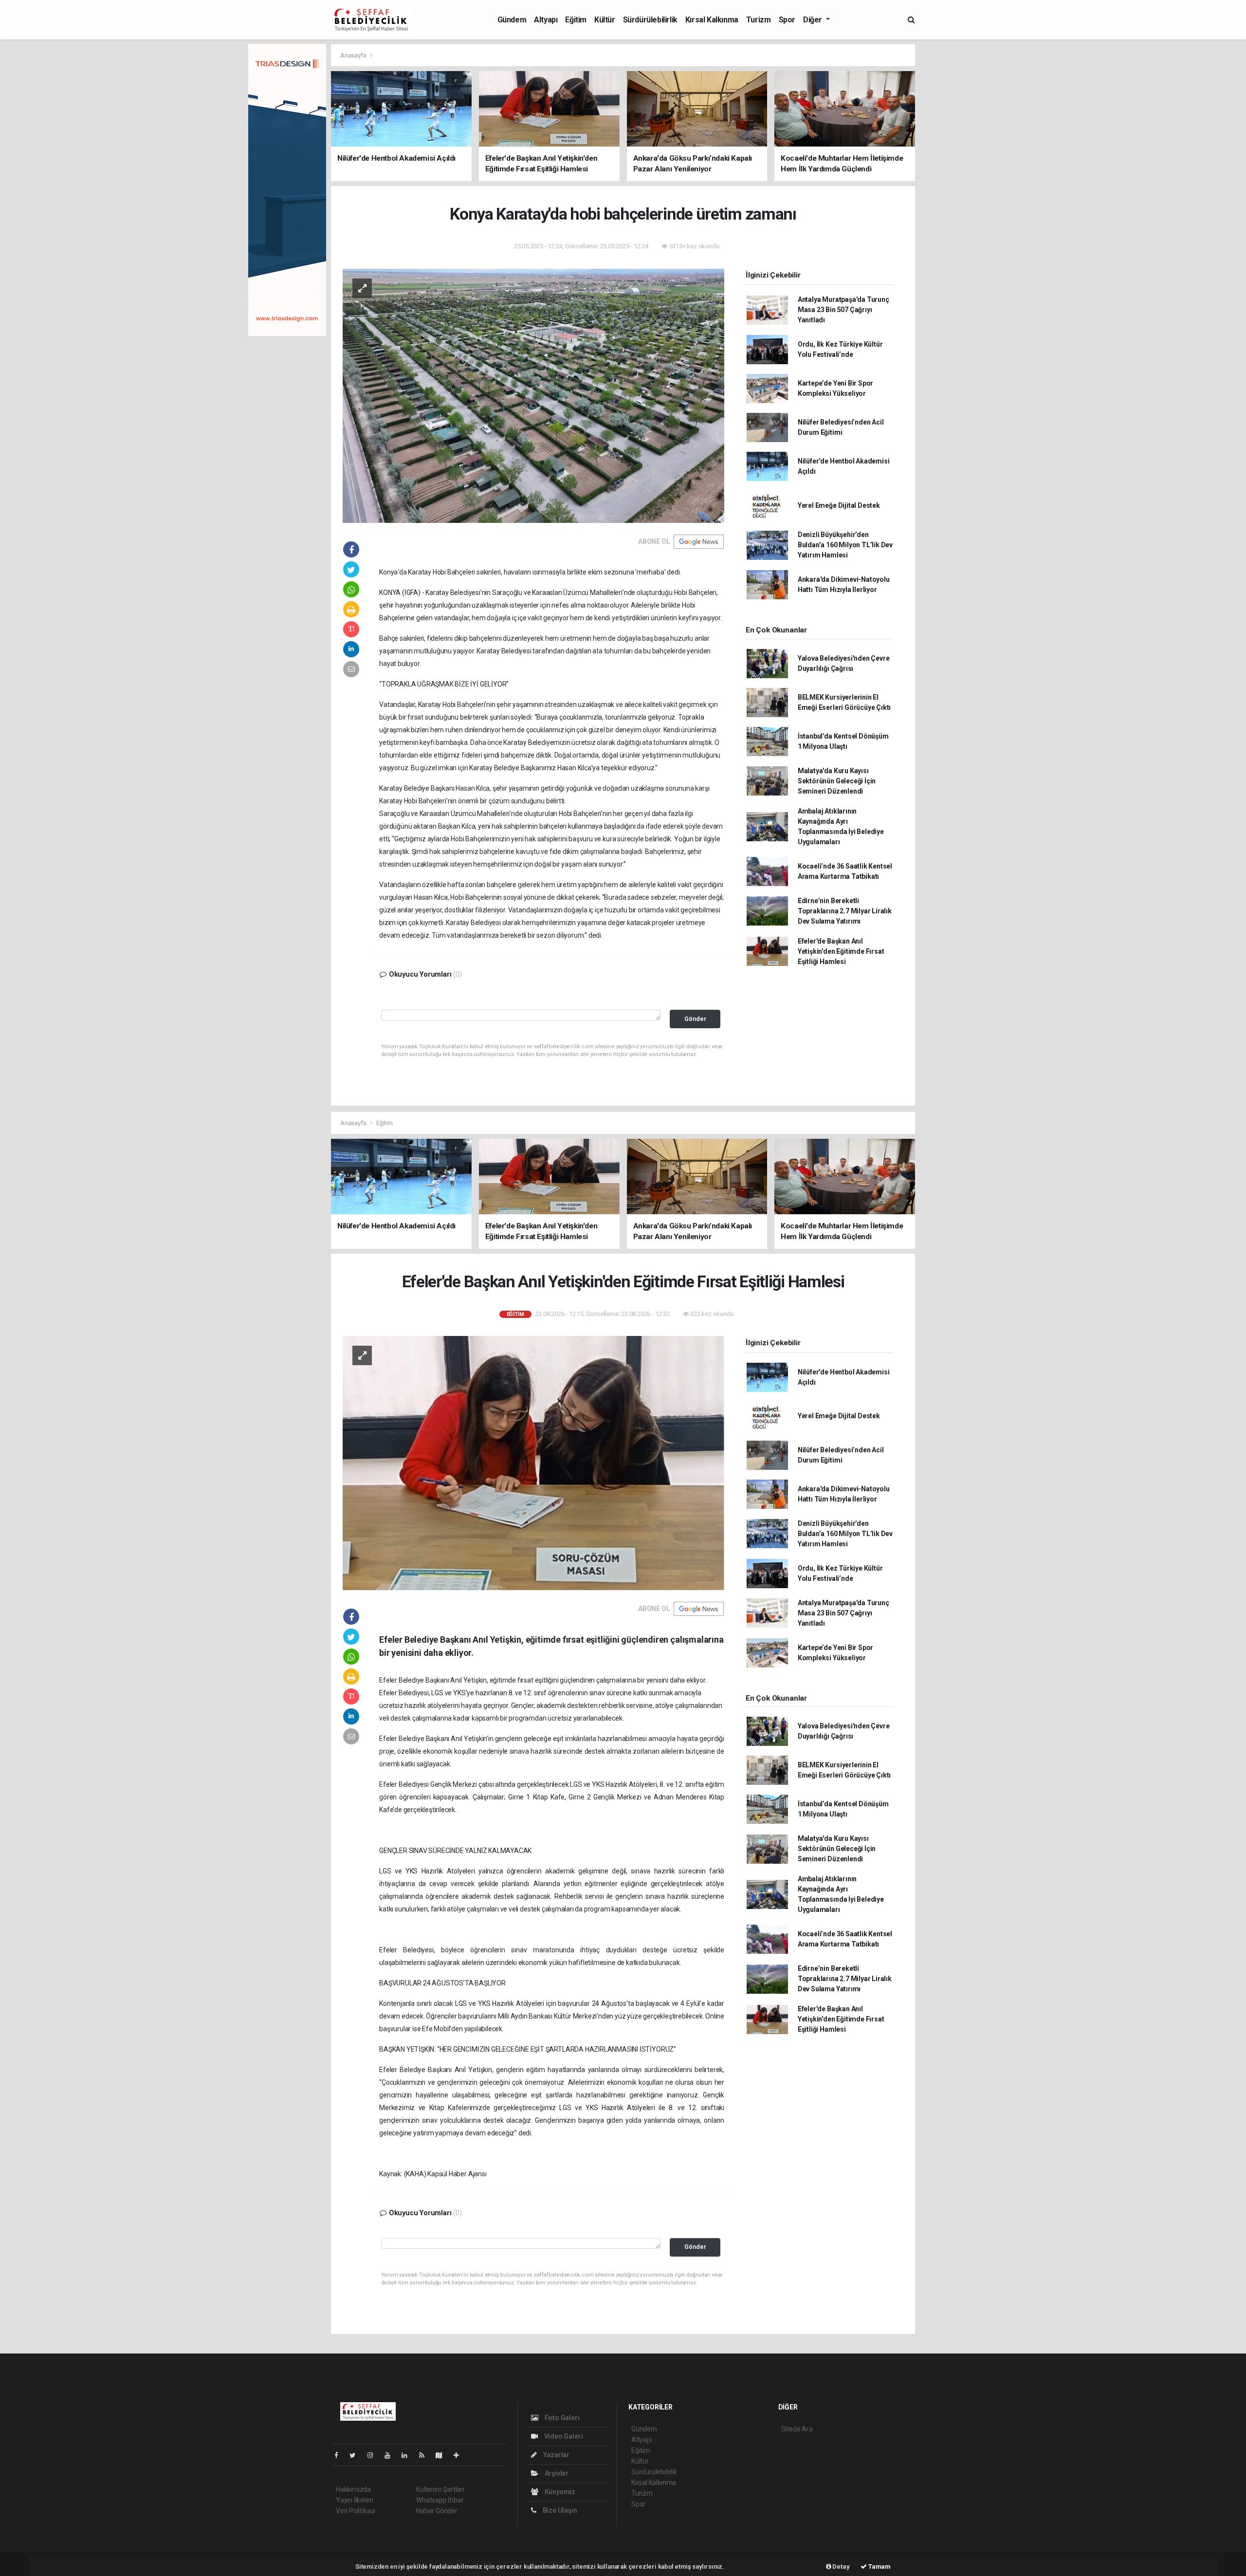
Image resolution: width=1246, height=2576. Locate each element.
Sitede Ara (797, 2429)
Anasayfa (354, 55)
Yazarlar (556, 2455)
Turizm (759, 20)
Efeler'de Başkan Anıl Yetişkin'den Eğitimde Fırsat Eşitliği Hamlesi (841, 951)
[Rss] (426, 2455)
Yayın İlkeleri (354, 2500)
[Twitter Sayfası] (357, 2455)
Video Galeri (563, 2436)
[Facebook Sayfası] (340, 2455)
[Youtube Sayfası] (391, 2455)
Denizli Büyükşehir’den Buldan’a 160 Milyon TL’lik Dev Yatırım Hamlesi (845, 545)
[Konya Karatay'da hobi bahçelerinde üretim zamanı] (533, 395)
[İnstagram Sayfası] (374, 2455)
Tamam (879, 2567)
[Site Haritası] (443, 2455)
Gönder (695, 1019)
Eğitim (576, 20)
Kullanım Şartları (440, 2489)
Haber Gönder (437, 2511)
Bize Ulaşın (559, 2510)
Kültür (605, 20)
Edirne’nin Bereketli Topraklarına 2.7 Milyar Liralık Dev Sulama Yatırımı (845, 911)
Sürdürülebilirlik (650, 20)
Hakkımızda (353, 2489)
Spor (787, 20)
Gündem (512, 20)
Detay (841, 2567)
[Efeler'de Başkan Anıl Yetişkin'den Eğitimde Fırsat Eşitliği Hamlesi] (533, 1463)
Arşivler (556, 2473)
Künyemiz (559, 2492)
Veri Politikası (356, 2511)
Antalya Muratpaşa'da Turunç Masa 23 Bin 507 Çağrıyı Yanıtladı (843, 310)
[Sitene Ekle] (460, 2455)
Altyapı (546, 20)
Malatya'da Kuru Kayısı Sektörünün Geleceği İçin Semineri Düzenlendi (837, 781)
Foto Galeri (561, 2418)
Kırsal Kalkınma (712, 20)
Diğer (814, 20)
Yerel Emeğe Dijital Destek (839, 505)
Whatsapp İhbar (440, 2500)
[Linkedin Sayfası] (408, 2455)
